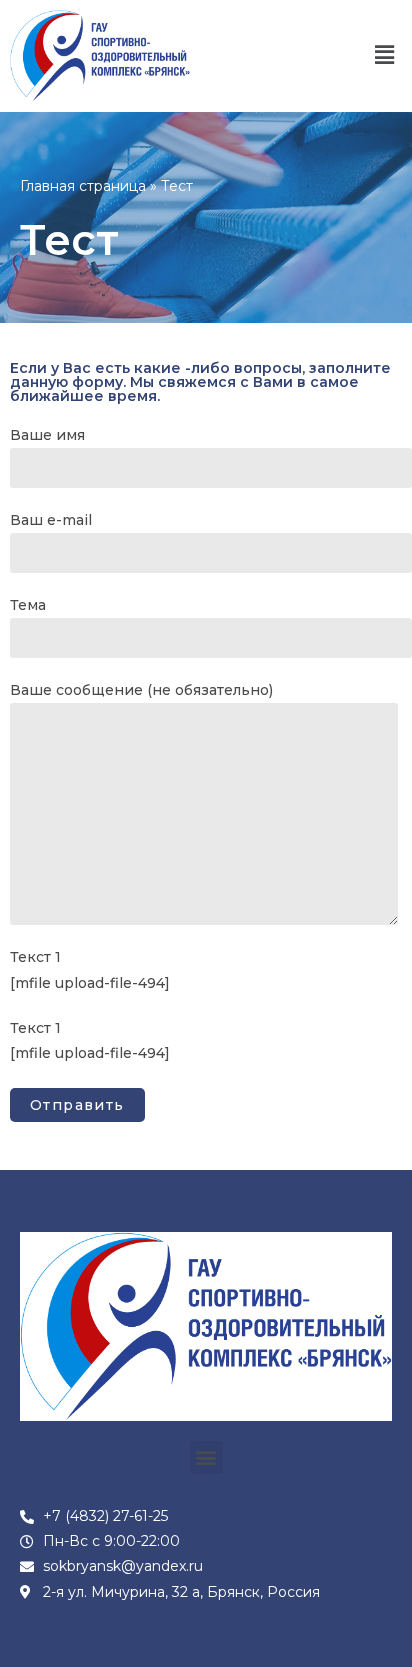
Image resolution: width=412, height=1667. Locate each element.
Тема (28, 605)
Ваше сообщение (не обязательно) (141, 690)
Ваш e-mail (51, 520)
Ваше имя (47, 435)
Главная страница (83, 186)
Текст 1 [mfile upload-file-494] (90, 969)
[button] (385, 56)
